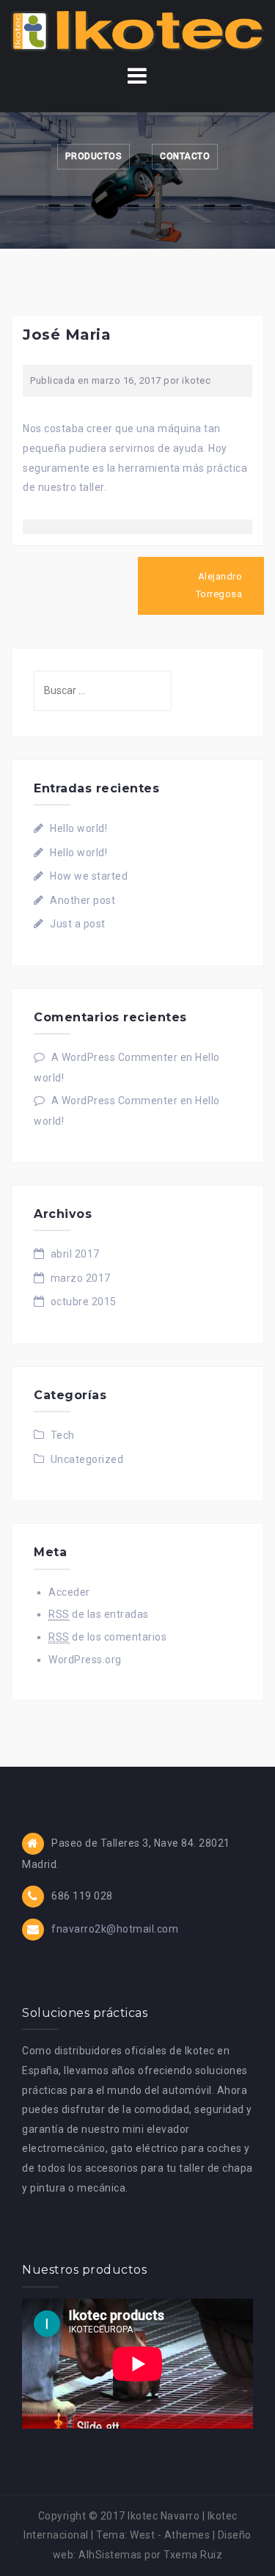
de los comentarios (107, 1637)
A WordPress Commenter (115, 1057)
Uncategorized (87, 1459)
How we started (89, 876)
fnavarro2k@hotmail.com (115, 1929)
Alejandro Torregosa (219, 585)
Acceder (69, 1592)
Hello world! (78, 828)
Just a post (78, 924)
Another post (82, 900)
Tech (63, 1435)
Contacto (185, 156)
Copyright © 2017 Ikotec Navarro (119, 2516)
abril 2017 (75, 1254)
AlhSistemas (110, 2555)
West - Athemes (170, 2535)
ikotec (196, 380)
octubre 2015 (84, 1302)
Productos (94, 156)
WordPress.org (85, 1660)
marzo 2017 (81, 1278)
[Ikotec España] (137, 30)
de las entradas (99, 1614)
